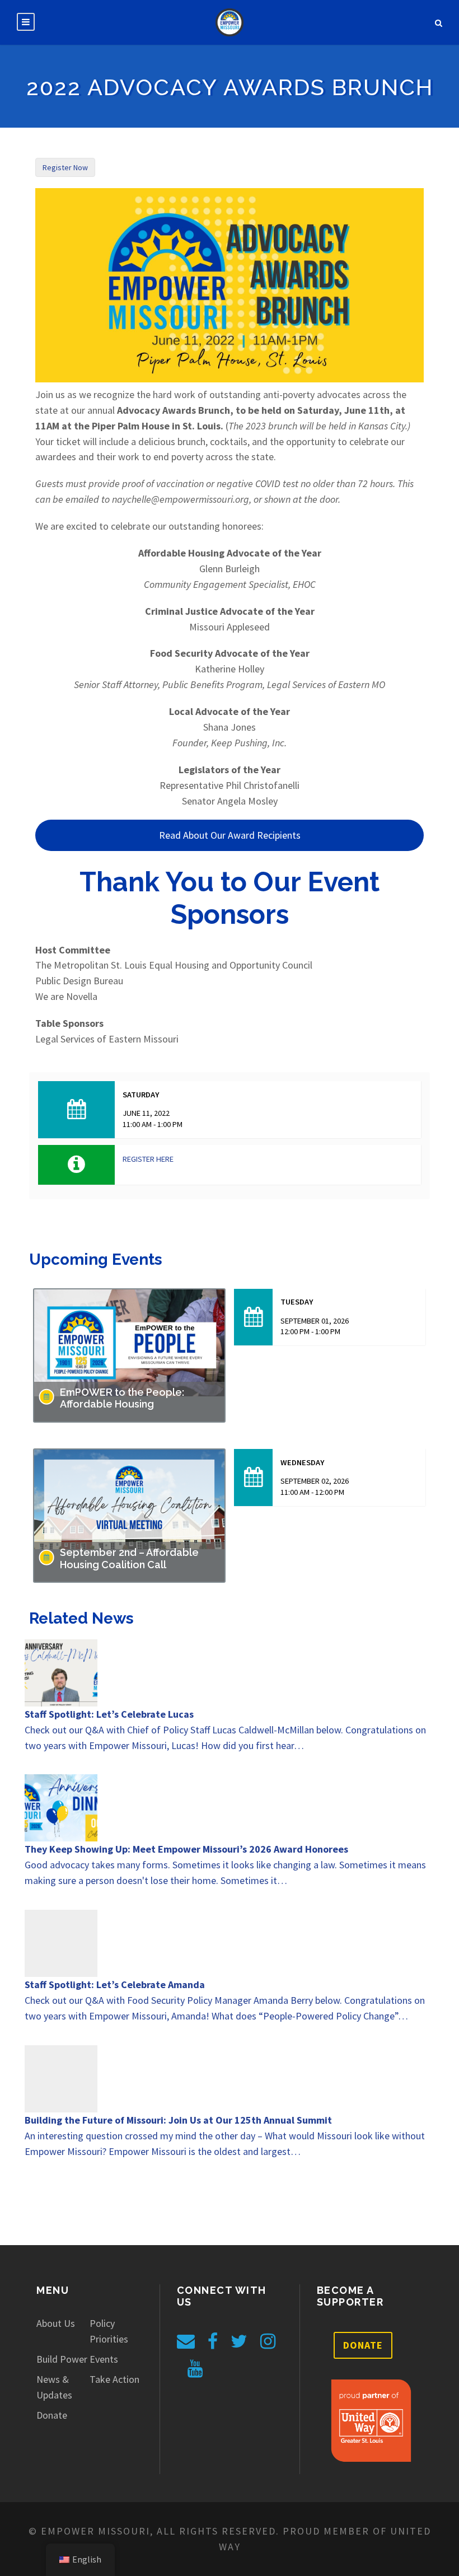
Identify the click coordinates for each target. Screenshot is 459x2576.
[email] (186, 2341)
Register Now (65, 167)
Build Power (62, 2359)
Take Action (114, 2379)
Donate (52, 2415)
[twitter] (239, 2341)
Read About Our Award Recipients (230, 835)
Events (104, 2359)
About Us (56, 2323)
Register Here (148, 1159)
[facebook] (213, 2341)
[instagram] (268, 2341)
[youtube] (195, 2369)
